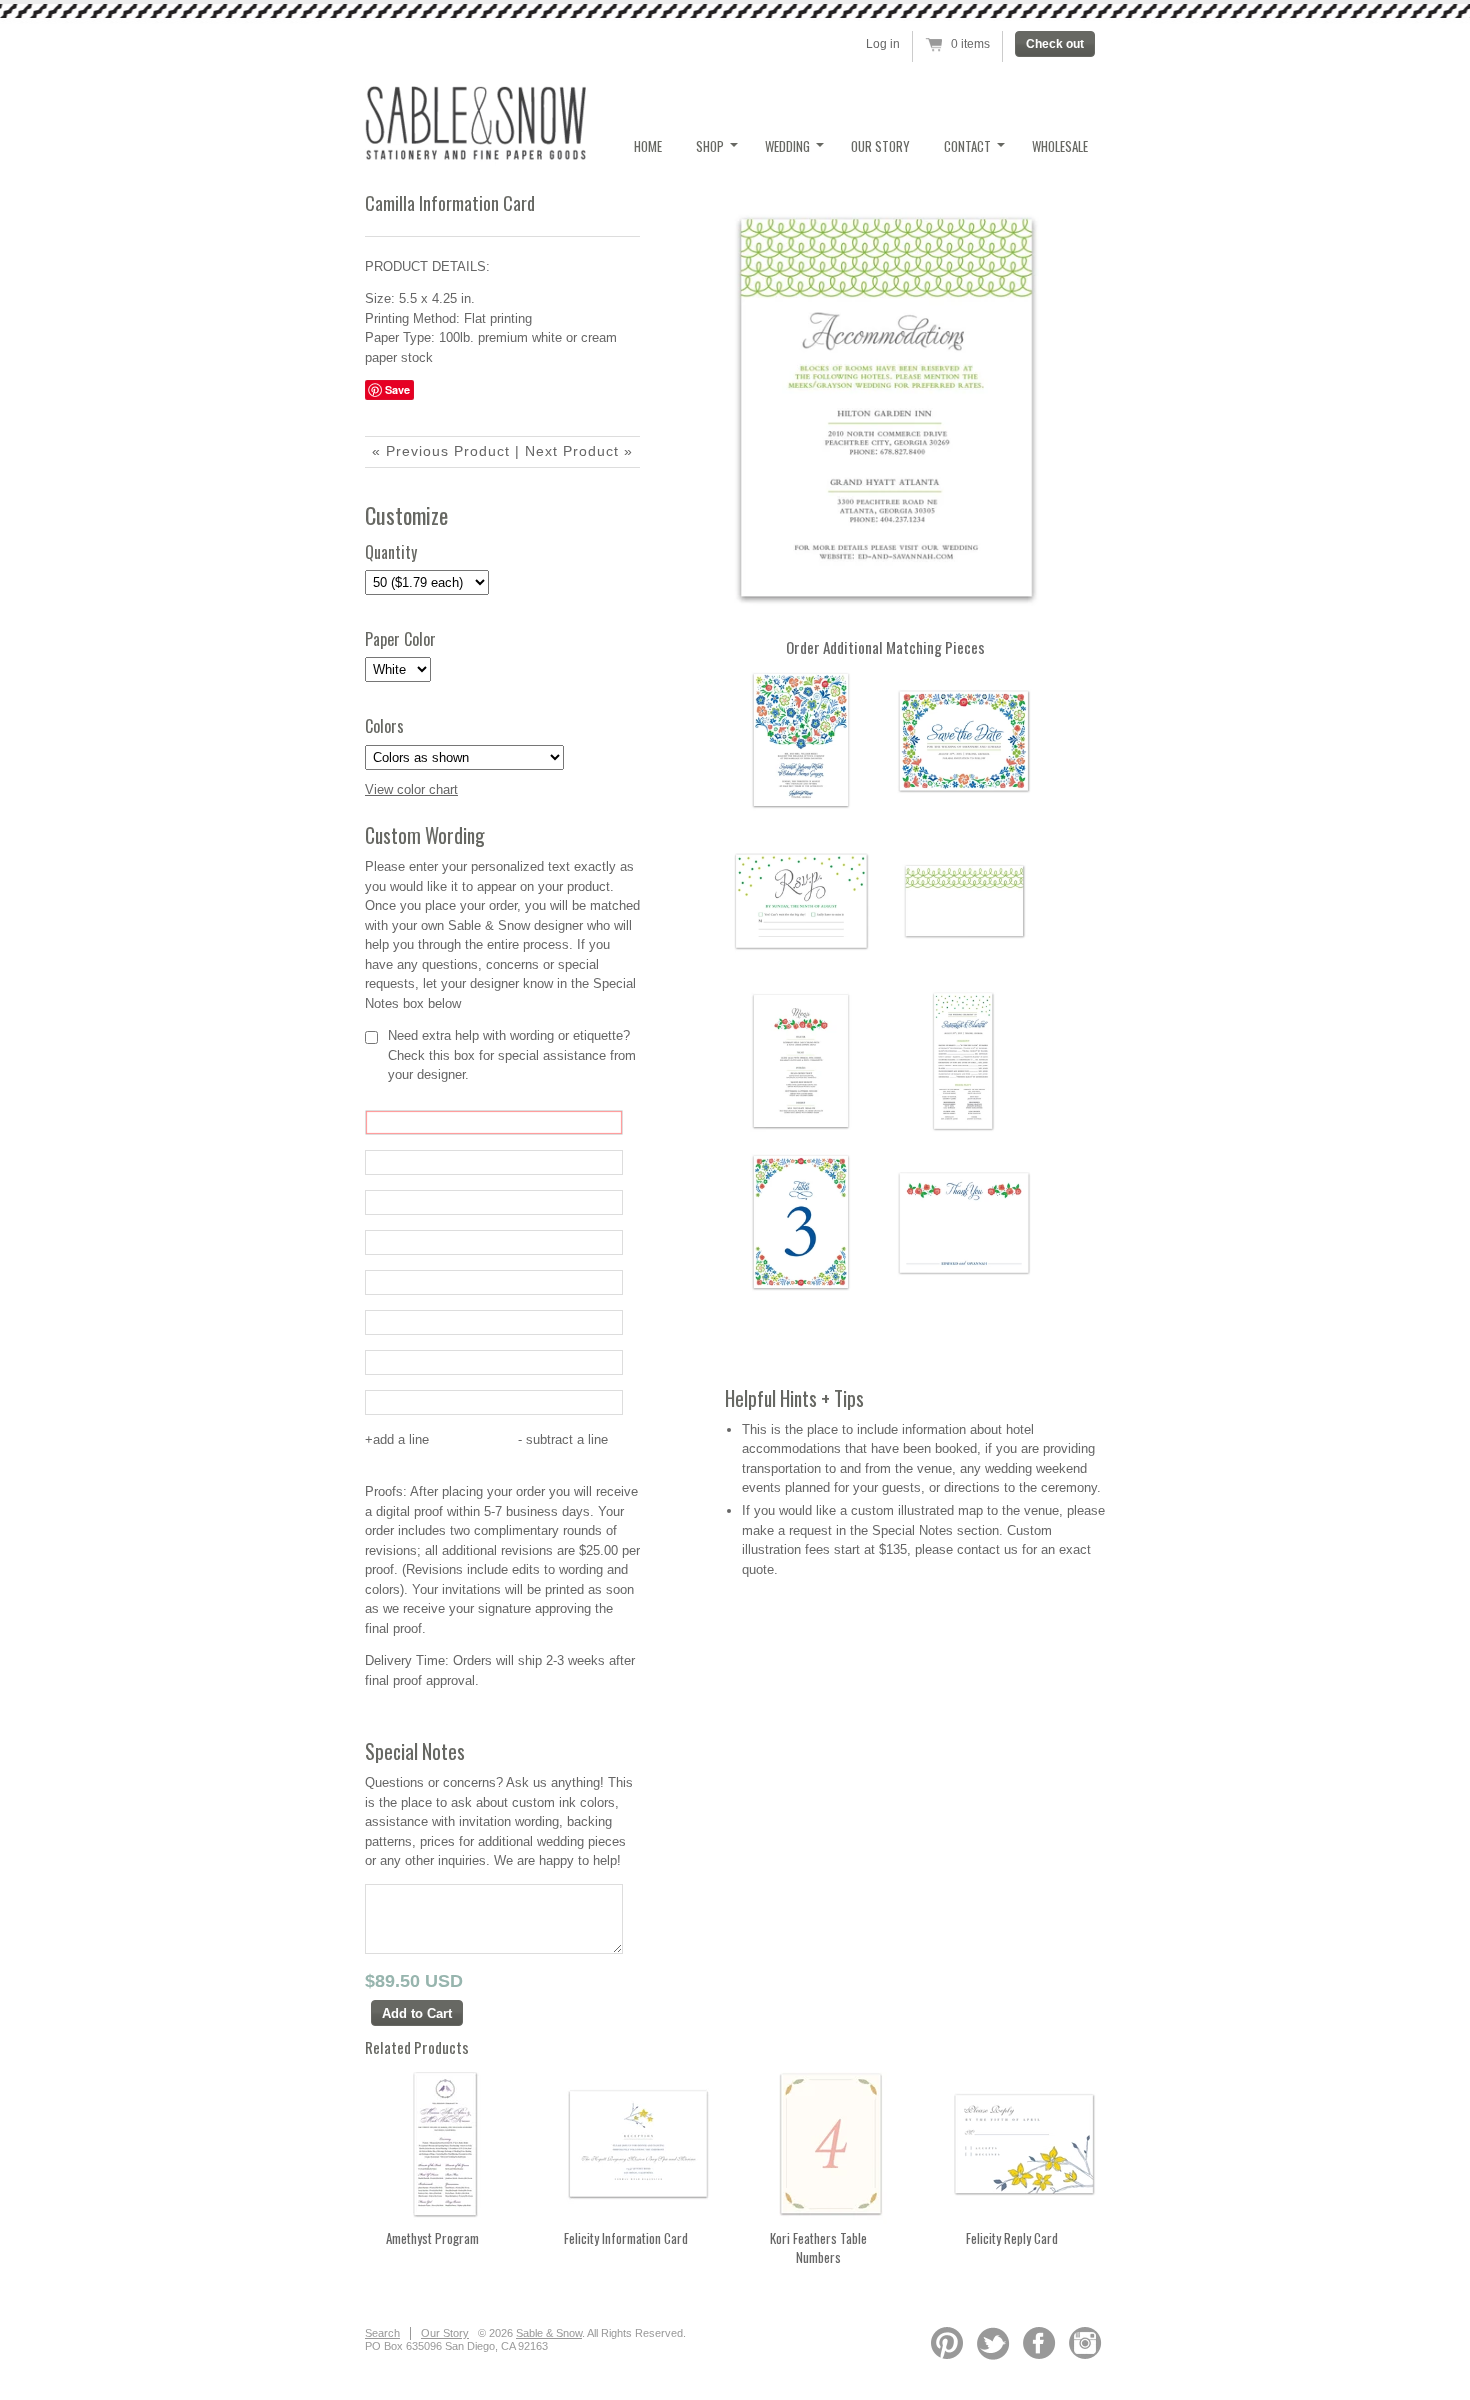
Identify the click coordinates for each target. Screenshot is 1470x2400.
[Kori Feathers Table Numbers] (831, 2219)
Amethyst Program (432, 2238)
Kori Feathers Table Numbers (818, 2248)
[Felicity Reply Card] (1024, 2219)
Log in (883, 44)
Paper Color (400, 639)
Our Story (880, 146)
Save (397, 389)
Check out (1055, 44)
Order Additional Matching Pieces (885, 647)
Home (648, 146)
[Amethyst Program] (445, 2219)
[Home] (475, 154)
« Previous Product (441, 451)
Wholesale (1060, 146)
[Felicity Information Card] (638, 2219)
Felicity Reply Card (1012, 2238)
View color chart (411, 789)
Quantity (391, 552)
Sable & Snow (549, 2333)
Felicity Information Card (626, 2238)
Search (382, 2333)
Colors (384, 726)
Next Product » (579, 451)
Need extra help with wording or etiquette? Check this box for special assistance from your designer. (512, 1055)
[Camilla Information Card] (885, 408)
